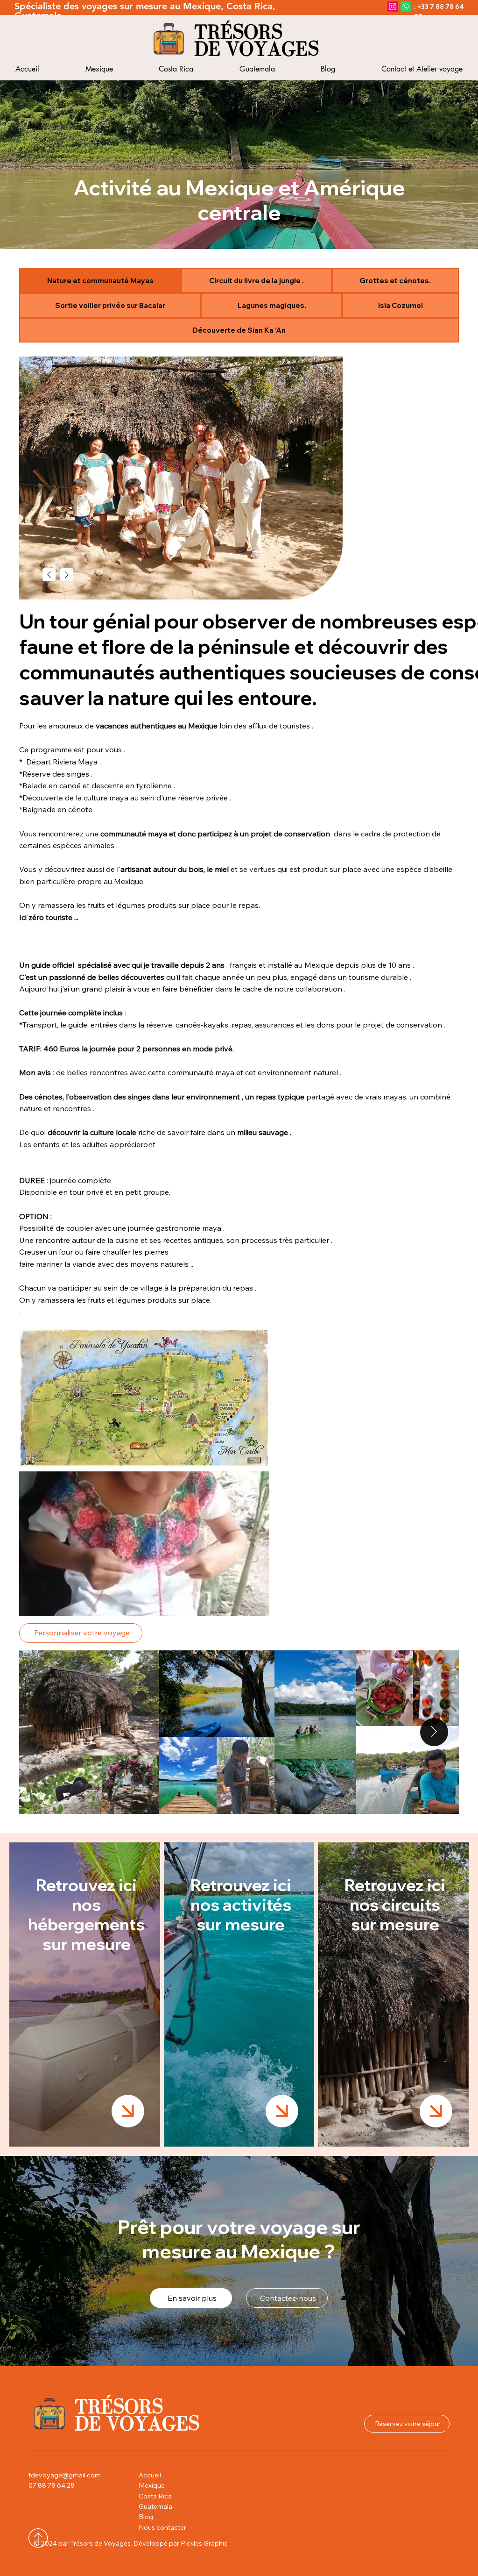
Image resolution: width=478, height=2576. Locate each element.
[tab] (100, 281)
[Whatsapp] (406, 7)
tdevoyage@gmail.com (65, 2475)
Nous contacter (162, 2527)
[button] (253, 1604)
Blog (146, 2517)
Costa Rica (155, 2496)
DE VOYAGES (257, 49)
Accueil (150, 2475)
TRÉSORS (238, 32)
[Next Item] (434, 1732)
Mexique (152, 2485)
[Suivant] (67, 575)
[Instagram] (393, 7)
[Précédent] (49, 575)
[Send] (128, 2111)
